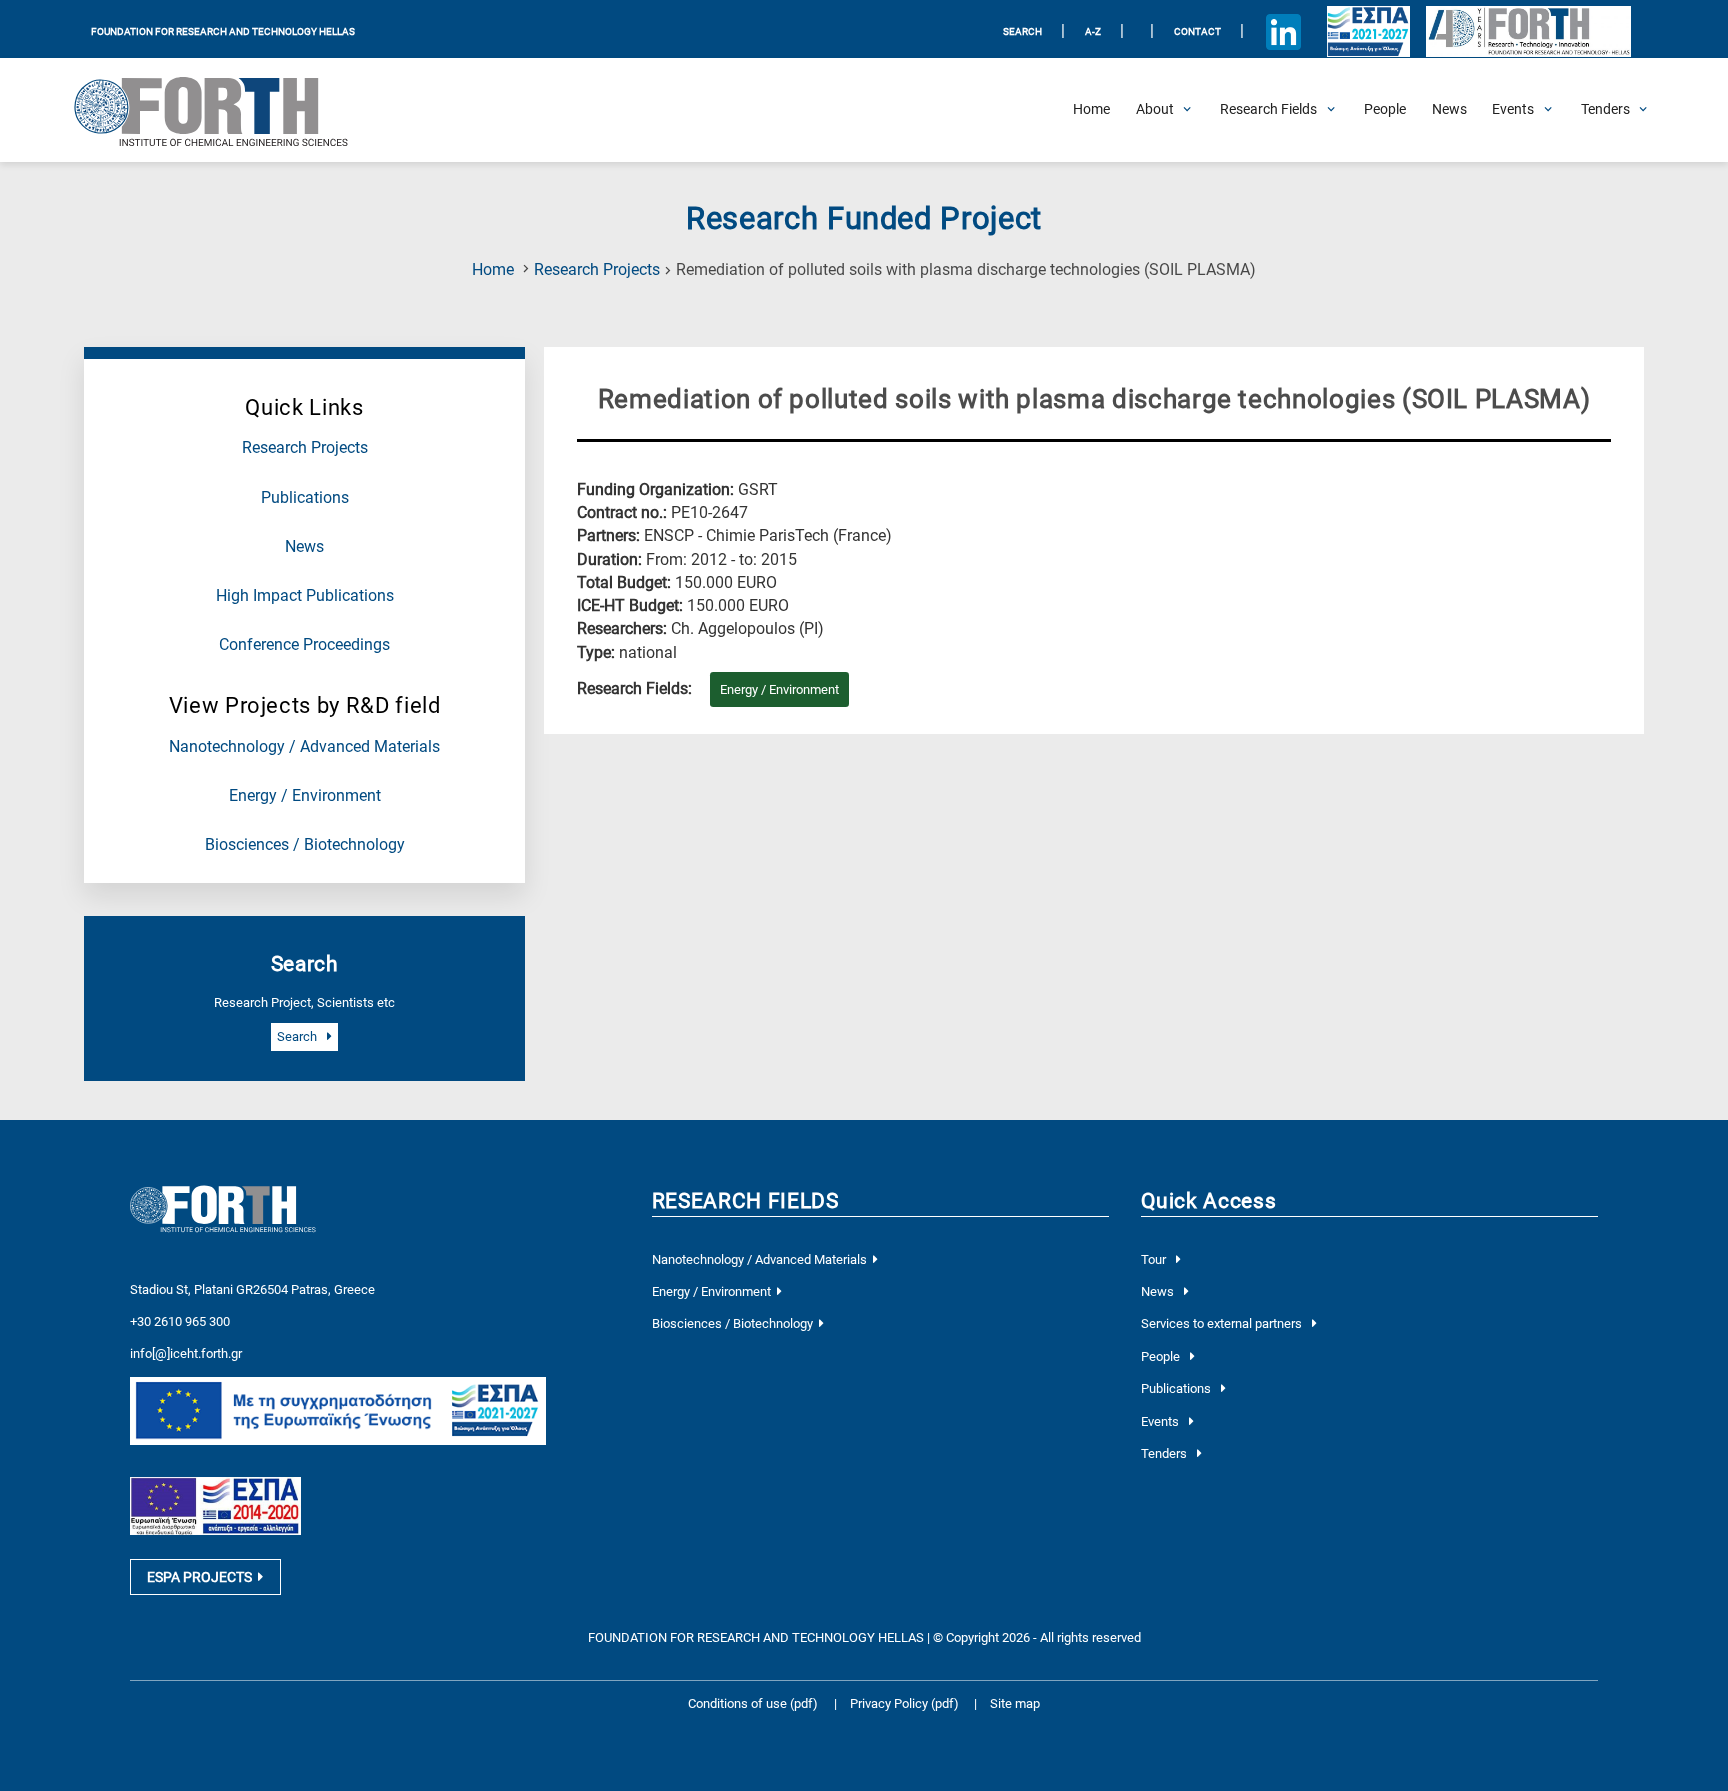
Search (298, 1036)
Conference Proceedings (304, 645)
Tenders (1165, 1453)
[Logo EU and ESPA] (1368, 32)
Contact (1197, 31)
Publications (305, 498)
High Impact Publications (305, 596)
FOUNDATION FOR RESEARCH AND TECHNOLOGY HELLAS (223, 31)
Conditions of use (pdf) (753, 1703)
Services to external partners (1223, 1323)
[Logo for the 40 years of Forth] (1528, 32)
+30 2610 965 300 (180, 1321)
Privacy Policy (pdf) (906, 1703)
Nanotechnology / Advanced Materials (304, 747)
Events (1161, 1421)
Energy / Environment (305, 796)
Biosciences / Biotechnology (305, 845)
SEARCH (1022, 31)
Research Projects (597, 270)
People (1162, 1356)
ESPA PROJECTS (199, 1577)
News (304, 547)
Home (493, 270)
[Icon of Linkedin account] (1284, 32)
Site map (1015, 1703)
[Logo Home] (225, 110)
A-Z (1093, 31)
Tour (1155, 1259)
